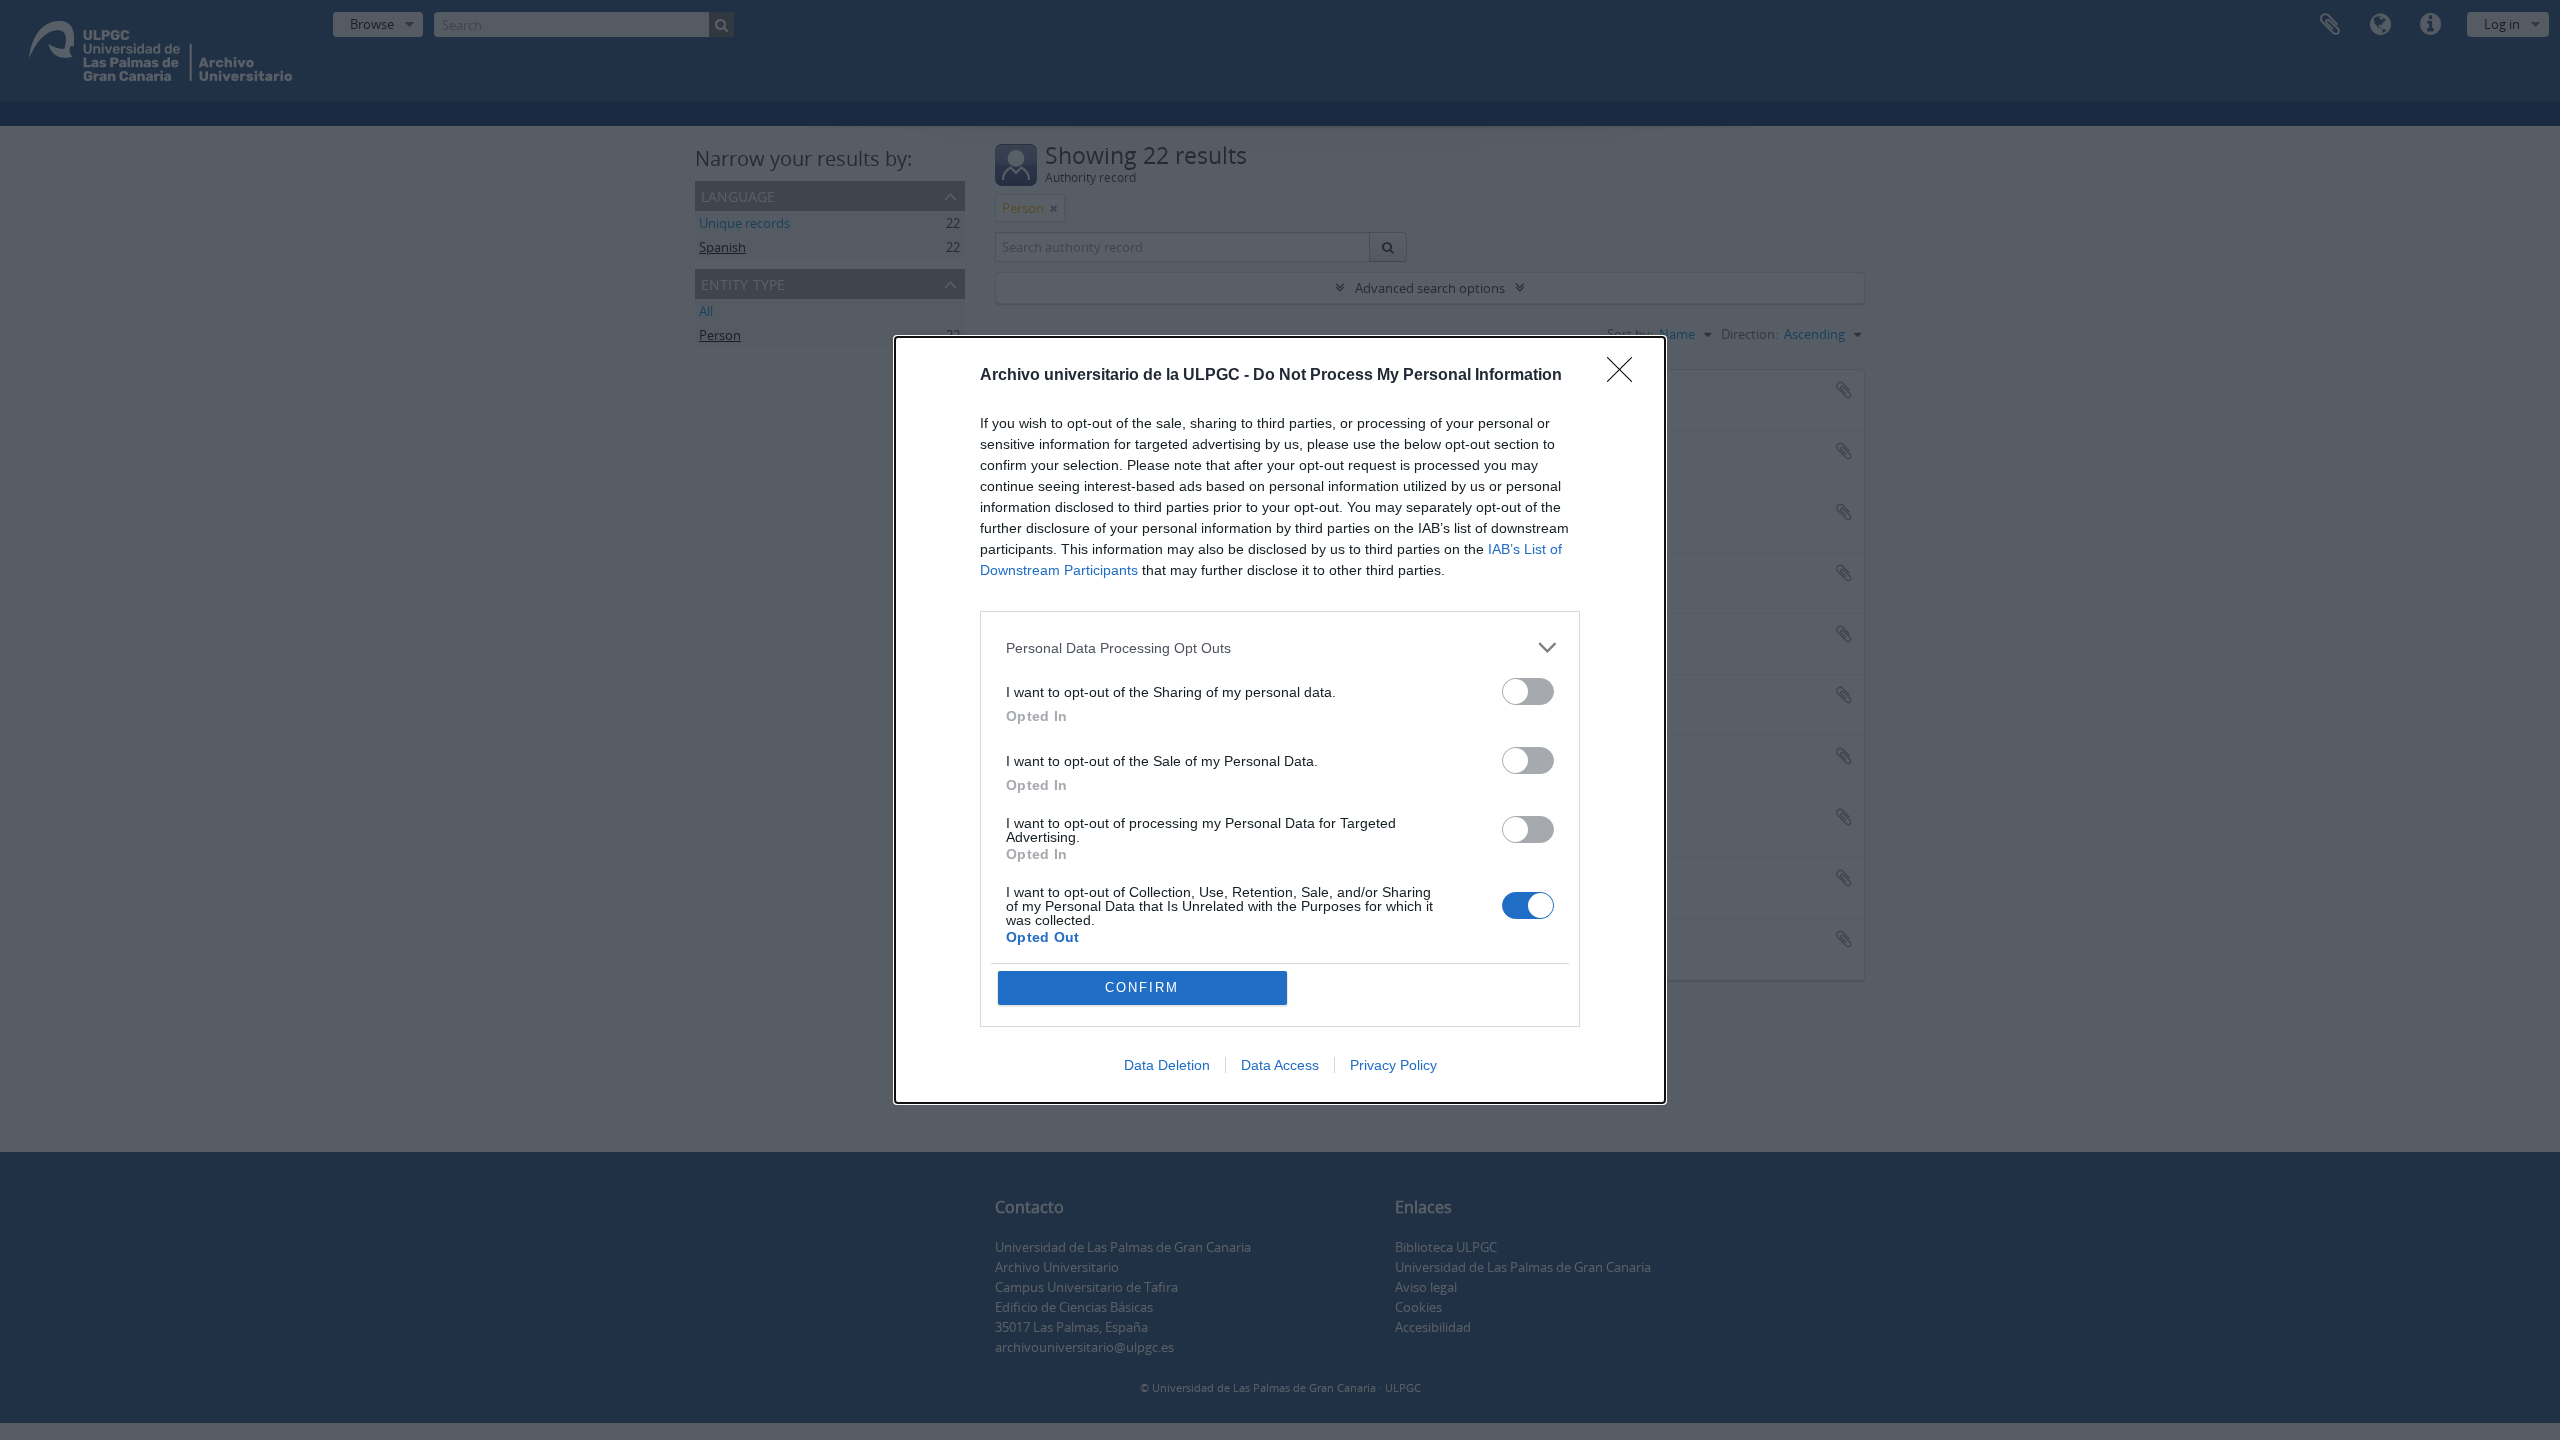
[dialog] (1280, 720)
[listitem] (1280, 647)
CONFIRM (1142, 987)
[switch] (1528, 691)
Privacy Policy (1393, 1065)
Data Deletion (1167, 1065)
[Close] (1626, 376)
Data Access (1280, 1065)
